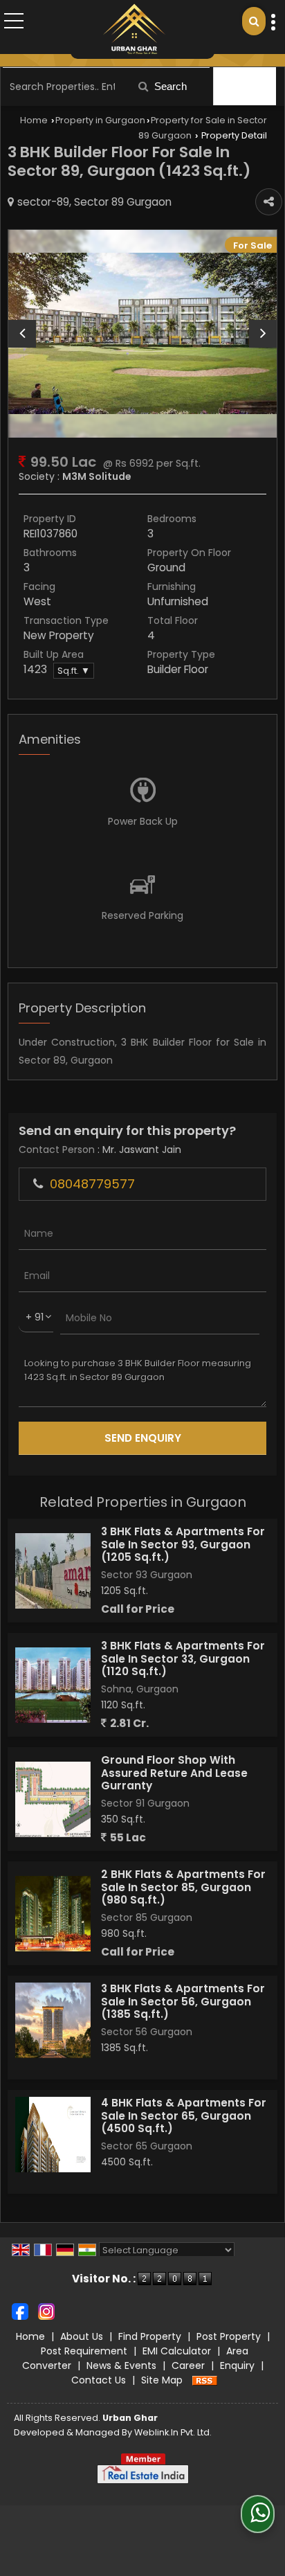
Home (34, 120)
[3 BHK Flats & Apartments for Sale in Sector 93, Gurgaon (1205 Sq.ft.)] (53, 1571)
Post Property (229, 2336)
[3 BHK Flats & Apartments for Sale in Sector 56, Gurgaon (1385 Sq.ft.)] (53, 2020)
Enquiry (237, 2365)
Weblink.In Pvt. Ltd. (173, 2432)
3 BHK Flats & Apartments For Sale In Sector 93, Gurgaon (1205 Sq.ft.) (183, 1544)
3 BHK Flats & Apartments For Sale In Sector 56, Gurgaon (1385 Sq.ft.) (183, 2001)
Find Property (150, 2336)
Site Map (162, 2380)
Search (169, 86)
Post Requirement (84, 2351)
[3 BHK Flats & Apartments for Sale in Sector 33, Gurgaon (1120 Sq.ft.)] (53, 1685)
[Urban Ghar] (134, 29)
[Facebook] (20, 2311)
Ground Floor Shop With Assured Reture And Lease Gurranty (174, 1773)
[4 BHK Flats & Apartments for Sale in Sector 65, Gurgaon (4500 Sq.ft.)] (53, 2135)
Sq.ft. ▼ (74, 671)
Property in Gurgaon (100, 120)
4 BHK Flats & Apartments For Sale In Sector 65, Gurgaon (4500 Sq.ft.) (184, 2116)
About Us (82, 2336)
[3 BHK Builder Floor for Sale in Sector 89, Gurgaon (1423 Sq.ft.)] (142, 333)
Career (188, 2365)
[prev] (22, 334)
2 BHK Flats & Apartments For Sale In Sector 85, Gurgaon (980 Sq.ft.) (183, 1887)
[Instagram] (46, 2311)
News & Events (121, 2365)
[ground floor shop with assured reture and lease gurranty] (53, 1799)
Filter (251, 86)
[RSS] (205, 2380)
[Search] (254, 21)
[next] (263, 334)
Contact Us (99, 2380)
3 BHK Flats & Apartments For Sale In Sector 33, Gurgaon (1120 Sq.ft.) (183, 1658)
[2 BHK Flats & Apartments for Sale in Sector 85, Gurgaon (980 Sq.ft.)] (53, 1914)
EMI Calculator (177, 2351)
